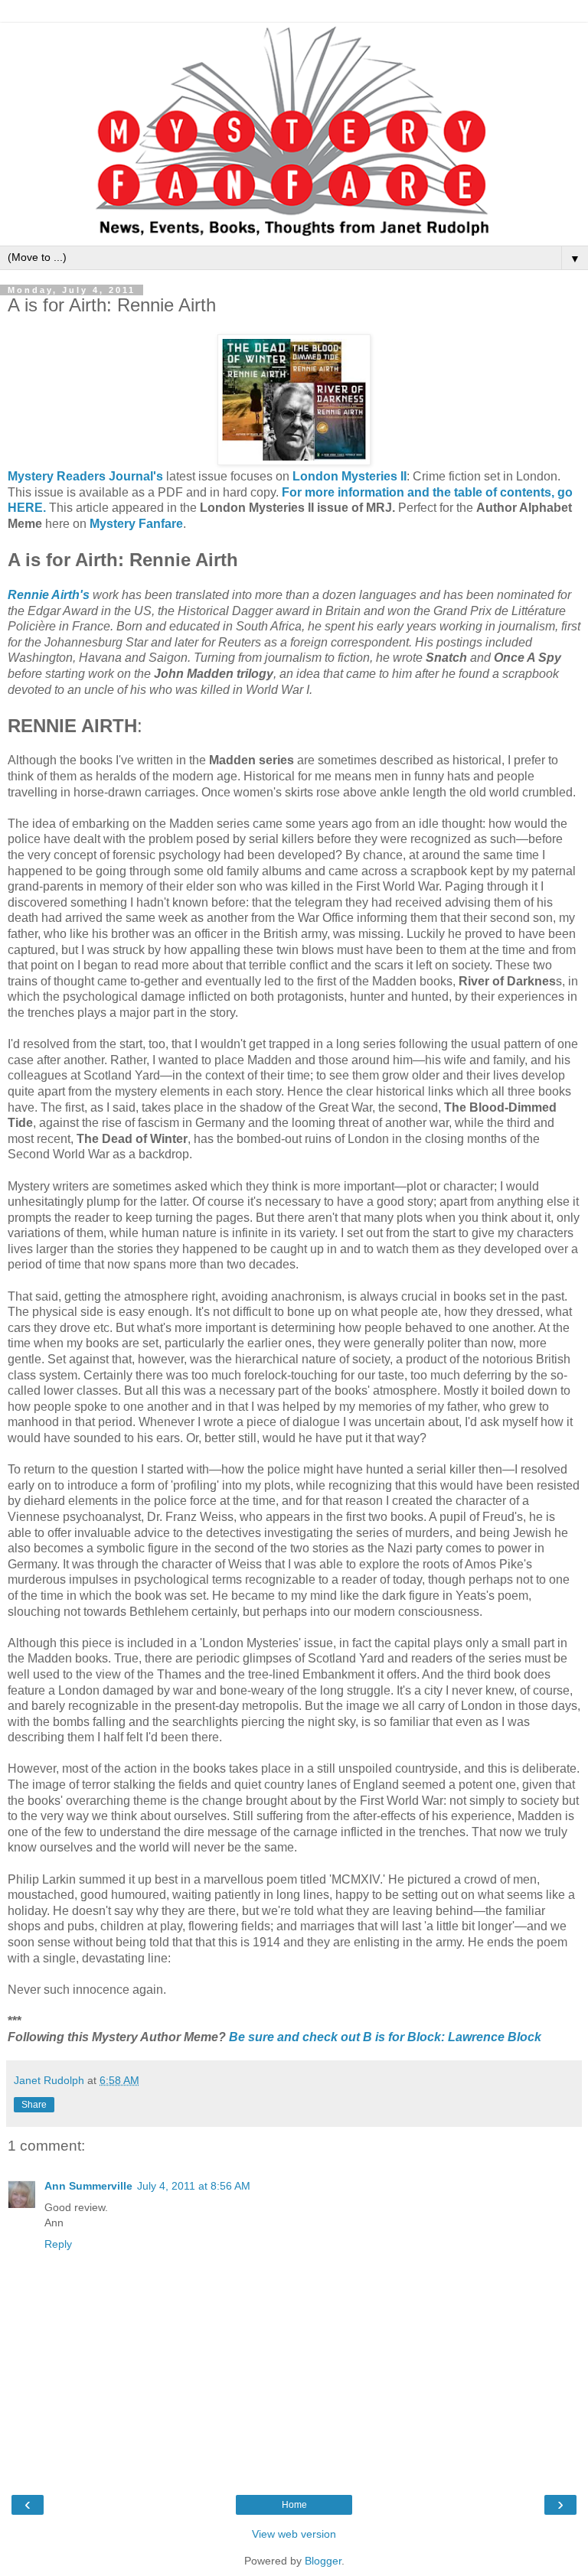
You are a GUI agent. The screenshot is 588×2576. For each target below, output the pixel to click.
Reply (58, 2244)
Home (294, 2505)
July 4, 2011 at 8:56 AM (194, 2186)
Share (34, 2105)
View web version (294, 2534)
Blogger (323, 2561)
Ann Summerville (88, 2186)
